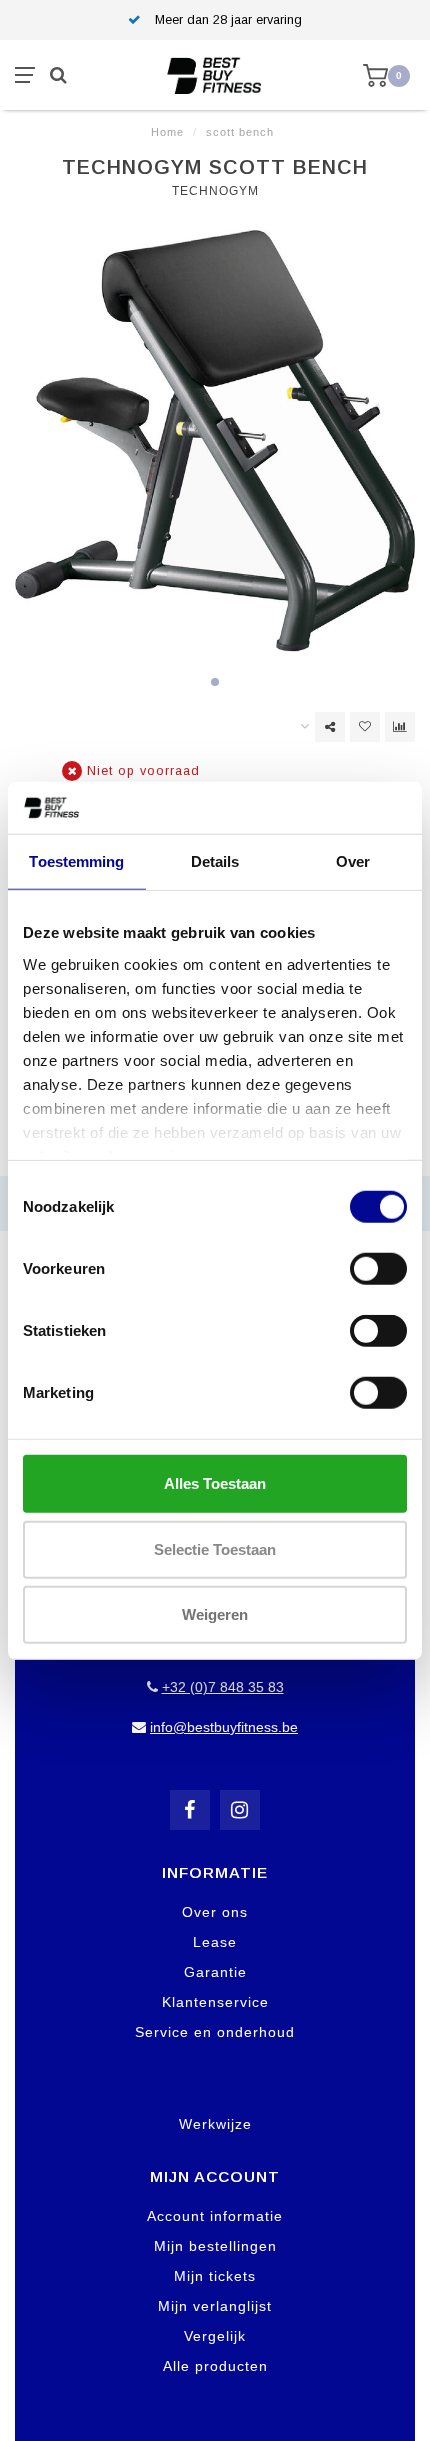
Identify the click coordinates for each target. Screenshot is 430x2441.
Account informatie (215, 2216)
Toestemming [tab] (76, 861)
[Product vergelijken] (400, 727)
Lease (215, 1942)
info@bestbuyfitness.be (224, 1727)
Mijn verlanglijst (215, 2306)
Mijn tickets (215, 2276)
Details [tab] (215, 861)
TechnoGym (215, 191)
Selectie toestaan (215, 1548)
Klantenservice (215, 2002)
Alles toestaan (215, 1483)
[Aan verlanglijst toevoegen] (365, 727)
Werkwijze (215, 2124)
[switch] (378, 1269)
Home (167, 132)
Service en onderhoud (215, 2032)
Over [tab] (353, 861)
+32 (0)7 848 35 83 (223, 1687)
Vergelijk (215, 2336)
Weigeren (215, 1614)
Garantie (215, 1972)
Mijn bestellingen (215, 2246)
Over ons (215, 1912)
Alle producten (215, 2366)
